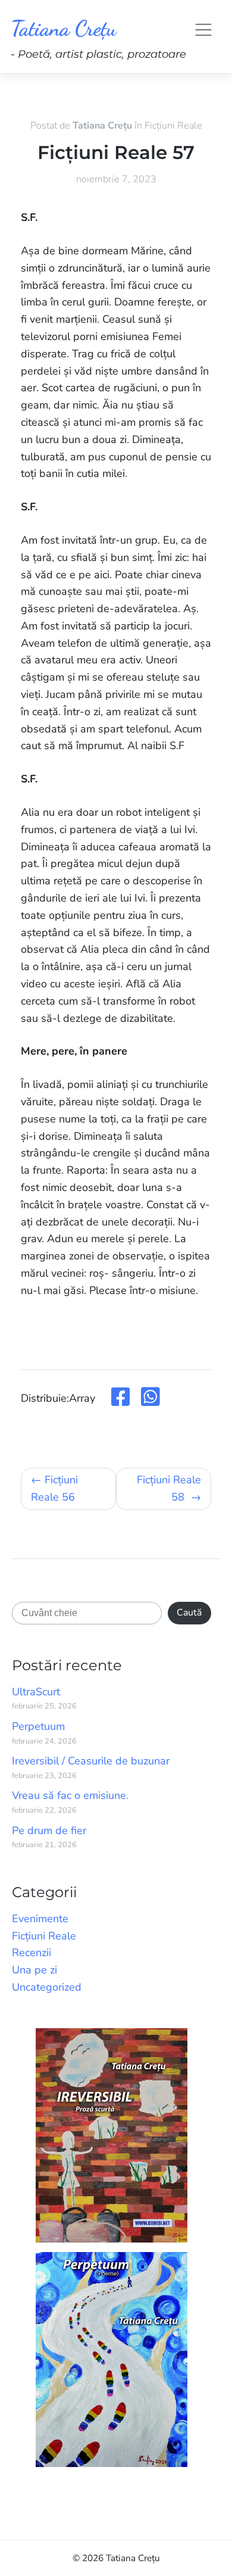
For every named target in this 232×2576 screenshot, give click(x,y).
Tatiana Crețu (64, 28)
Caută (189, 1613)
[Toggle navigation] (203, 29)
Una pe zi (35, 1970)
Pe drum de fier (49, 1830)
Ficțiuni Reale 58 (169, 1488)
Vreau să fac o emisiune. (70, 1795)
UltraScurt (36, 1692)
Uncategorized (47, 1987)
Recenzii (32, 1953)
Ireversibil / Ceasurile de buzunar (91, 1761)
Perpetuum (38, 1726)
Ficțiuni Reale (173, 126)
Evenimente (40, 1919)
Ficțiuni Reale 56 (54, 1488)
